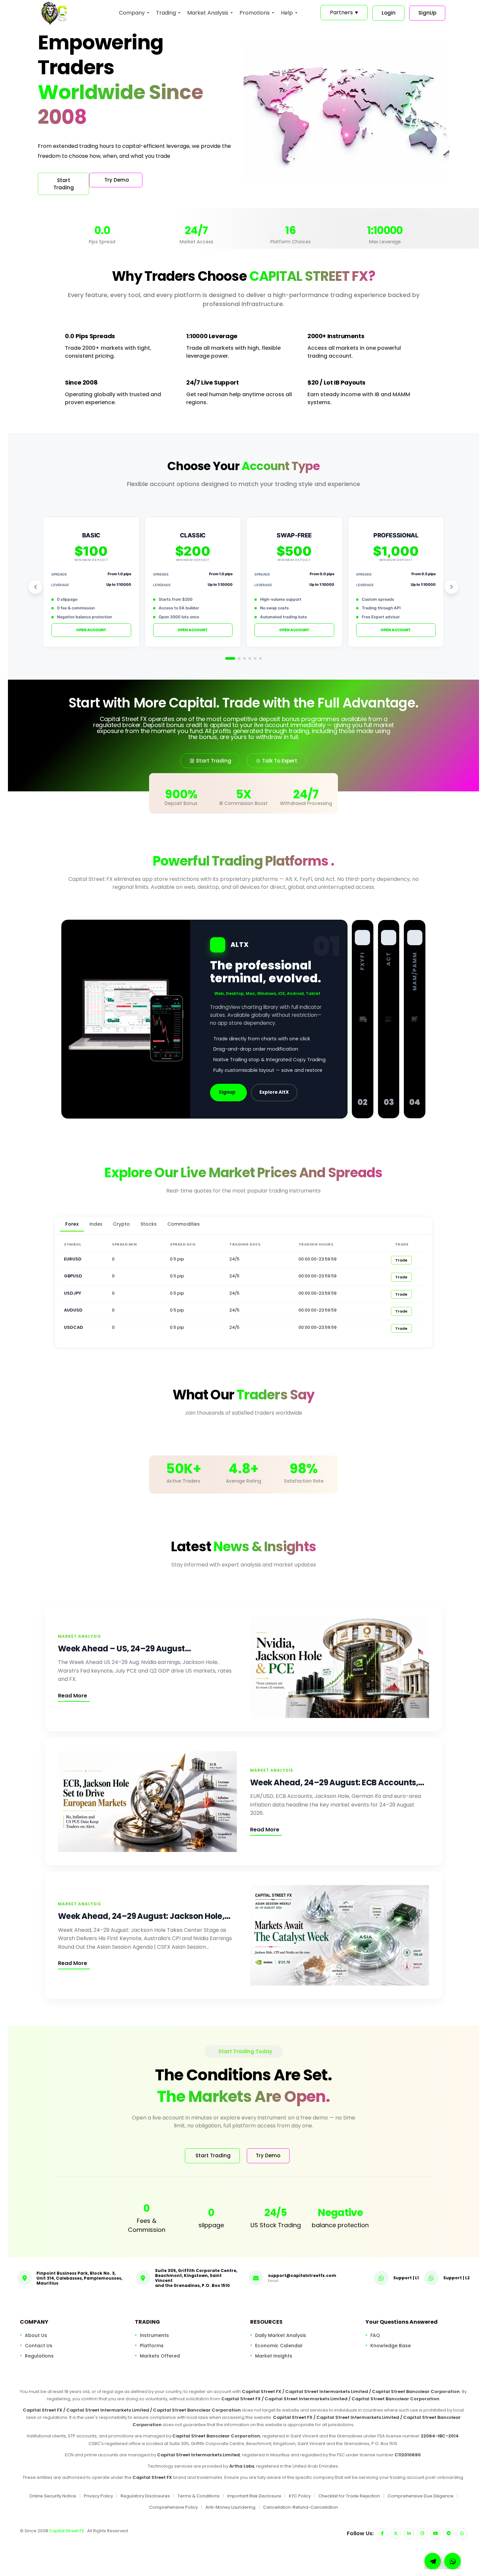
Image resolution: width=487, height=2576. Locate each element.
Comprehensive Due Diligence (421, 2496)
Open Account (91, 630)
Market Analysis (208, 13)
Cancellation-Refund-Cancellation (300, 2507)
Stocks (149, 1224)
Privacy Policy (98, 2496)
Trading (166, 13)
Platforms (152, 2346)
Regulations (39, 2356)
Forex (72, 1224)
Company (132, 13)
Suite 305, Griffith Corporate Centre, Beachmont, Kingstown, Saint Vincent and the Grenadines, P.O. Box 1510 (196, 2278)
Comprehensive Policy (173, 2507)
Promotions (255, 13)
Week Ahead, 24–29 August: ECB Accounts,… (337, 1782)
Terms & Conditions (199, 2496)
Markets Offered (160, 2356)
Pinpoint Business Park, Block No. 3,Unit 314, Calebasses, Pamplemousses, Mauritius (79, 2278)
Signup (227, 1092)
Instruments (154, 2335)
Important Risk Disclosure (254, 2496)
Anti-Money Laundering (230, 2507)
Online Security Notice (53, 2496)
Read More (73, 1696)
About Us (36, 2335)
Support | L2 (457, 2277)
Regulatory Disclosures (145, 2496)
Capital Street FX (67, 2531)
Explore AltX (274, 1092)
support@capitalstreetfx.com (302, 2275)
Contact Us (39, 2346)
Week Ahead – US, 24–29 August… (124, 1649)
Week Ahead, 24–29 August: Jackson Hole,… (144, 1916)
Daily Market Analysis (281, 2335)
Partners (344, 12)
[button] (453, 2561)
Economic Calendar (279, 2346)
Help (287, 13)
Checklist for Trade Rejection (349, 2496)
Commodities (184, 1224)
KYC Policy (300, 2496)
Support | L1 (406, 2277)
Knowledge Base (391, 2346)
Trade (401, 1260)
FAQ (375, 2335)
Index (96, 1224)
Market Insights (274, 2356)
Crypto (121, 1224)
